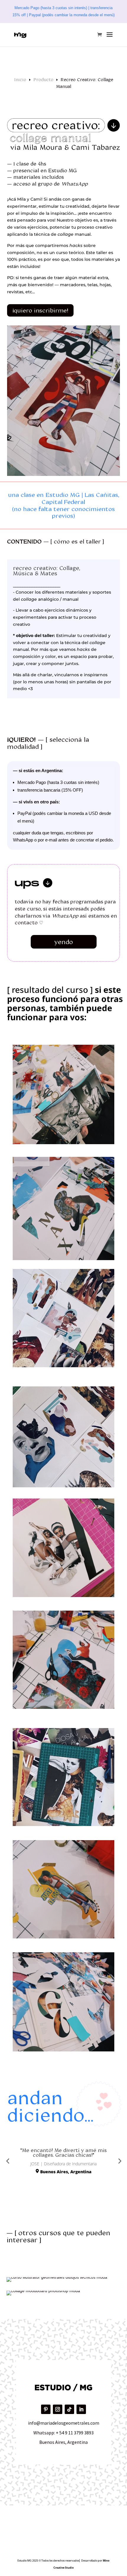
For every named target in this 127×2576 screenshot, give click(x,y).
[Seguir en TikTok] (69, 2409)
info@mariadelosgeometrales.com (64, 2423)
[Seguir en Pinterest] (46, 2409)
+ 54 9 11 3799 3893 (75, 2433)
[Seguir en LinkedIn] (81, 2409)
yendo (64, 942)
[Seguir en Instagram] (58, 2409)
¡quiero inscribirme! (40, 310)
